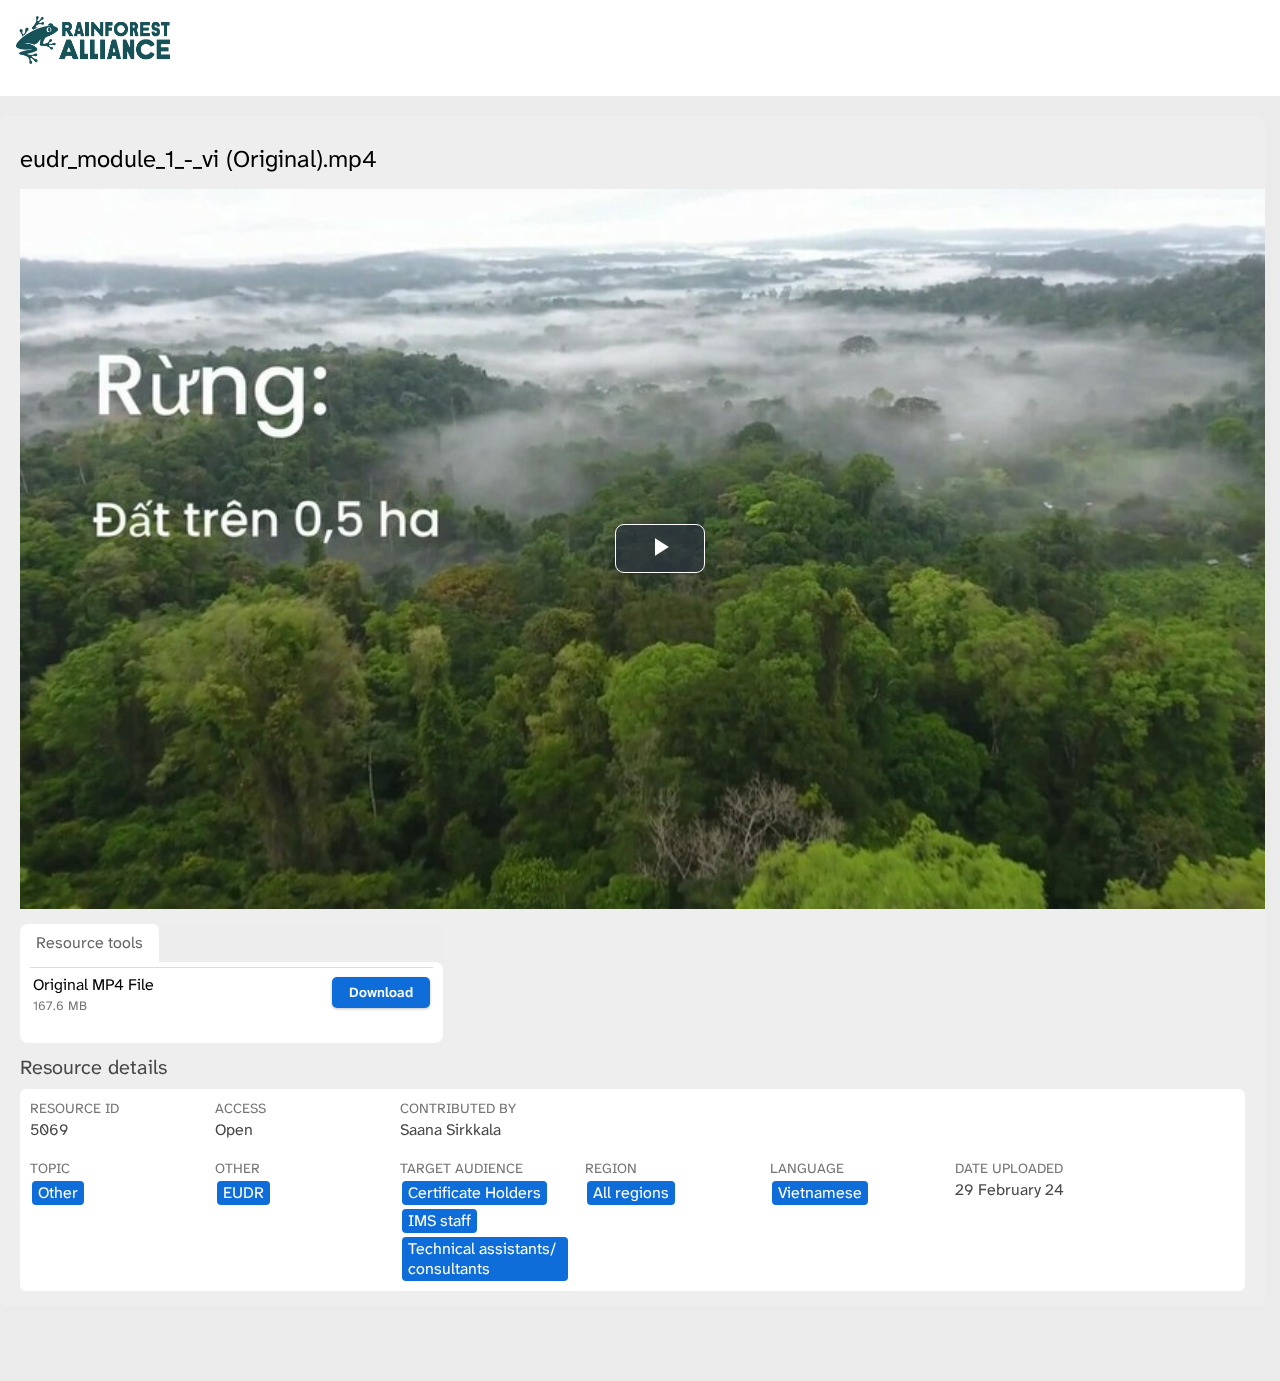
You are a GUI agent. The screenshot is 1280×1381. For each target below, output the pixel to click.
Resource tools (89, 942)
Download (381, 992)
